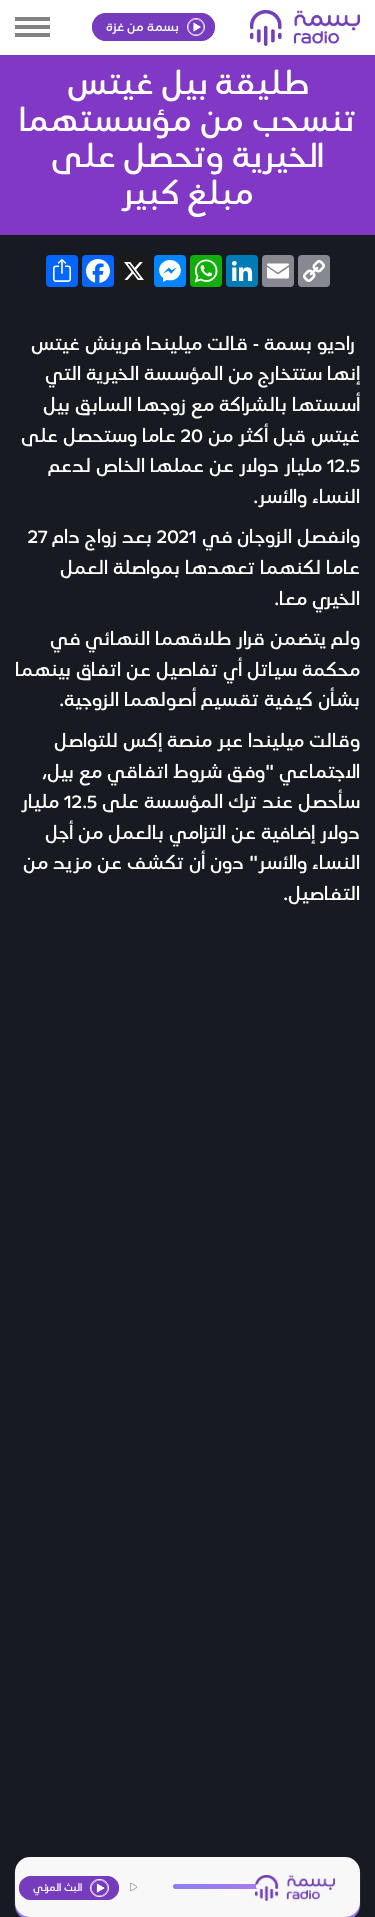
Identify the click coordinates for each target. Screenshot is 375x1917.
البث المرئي (59, 1886)
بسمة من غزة (144, 25)
